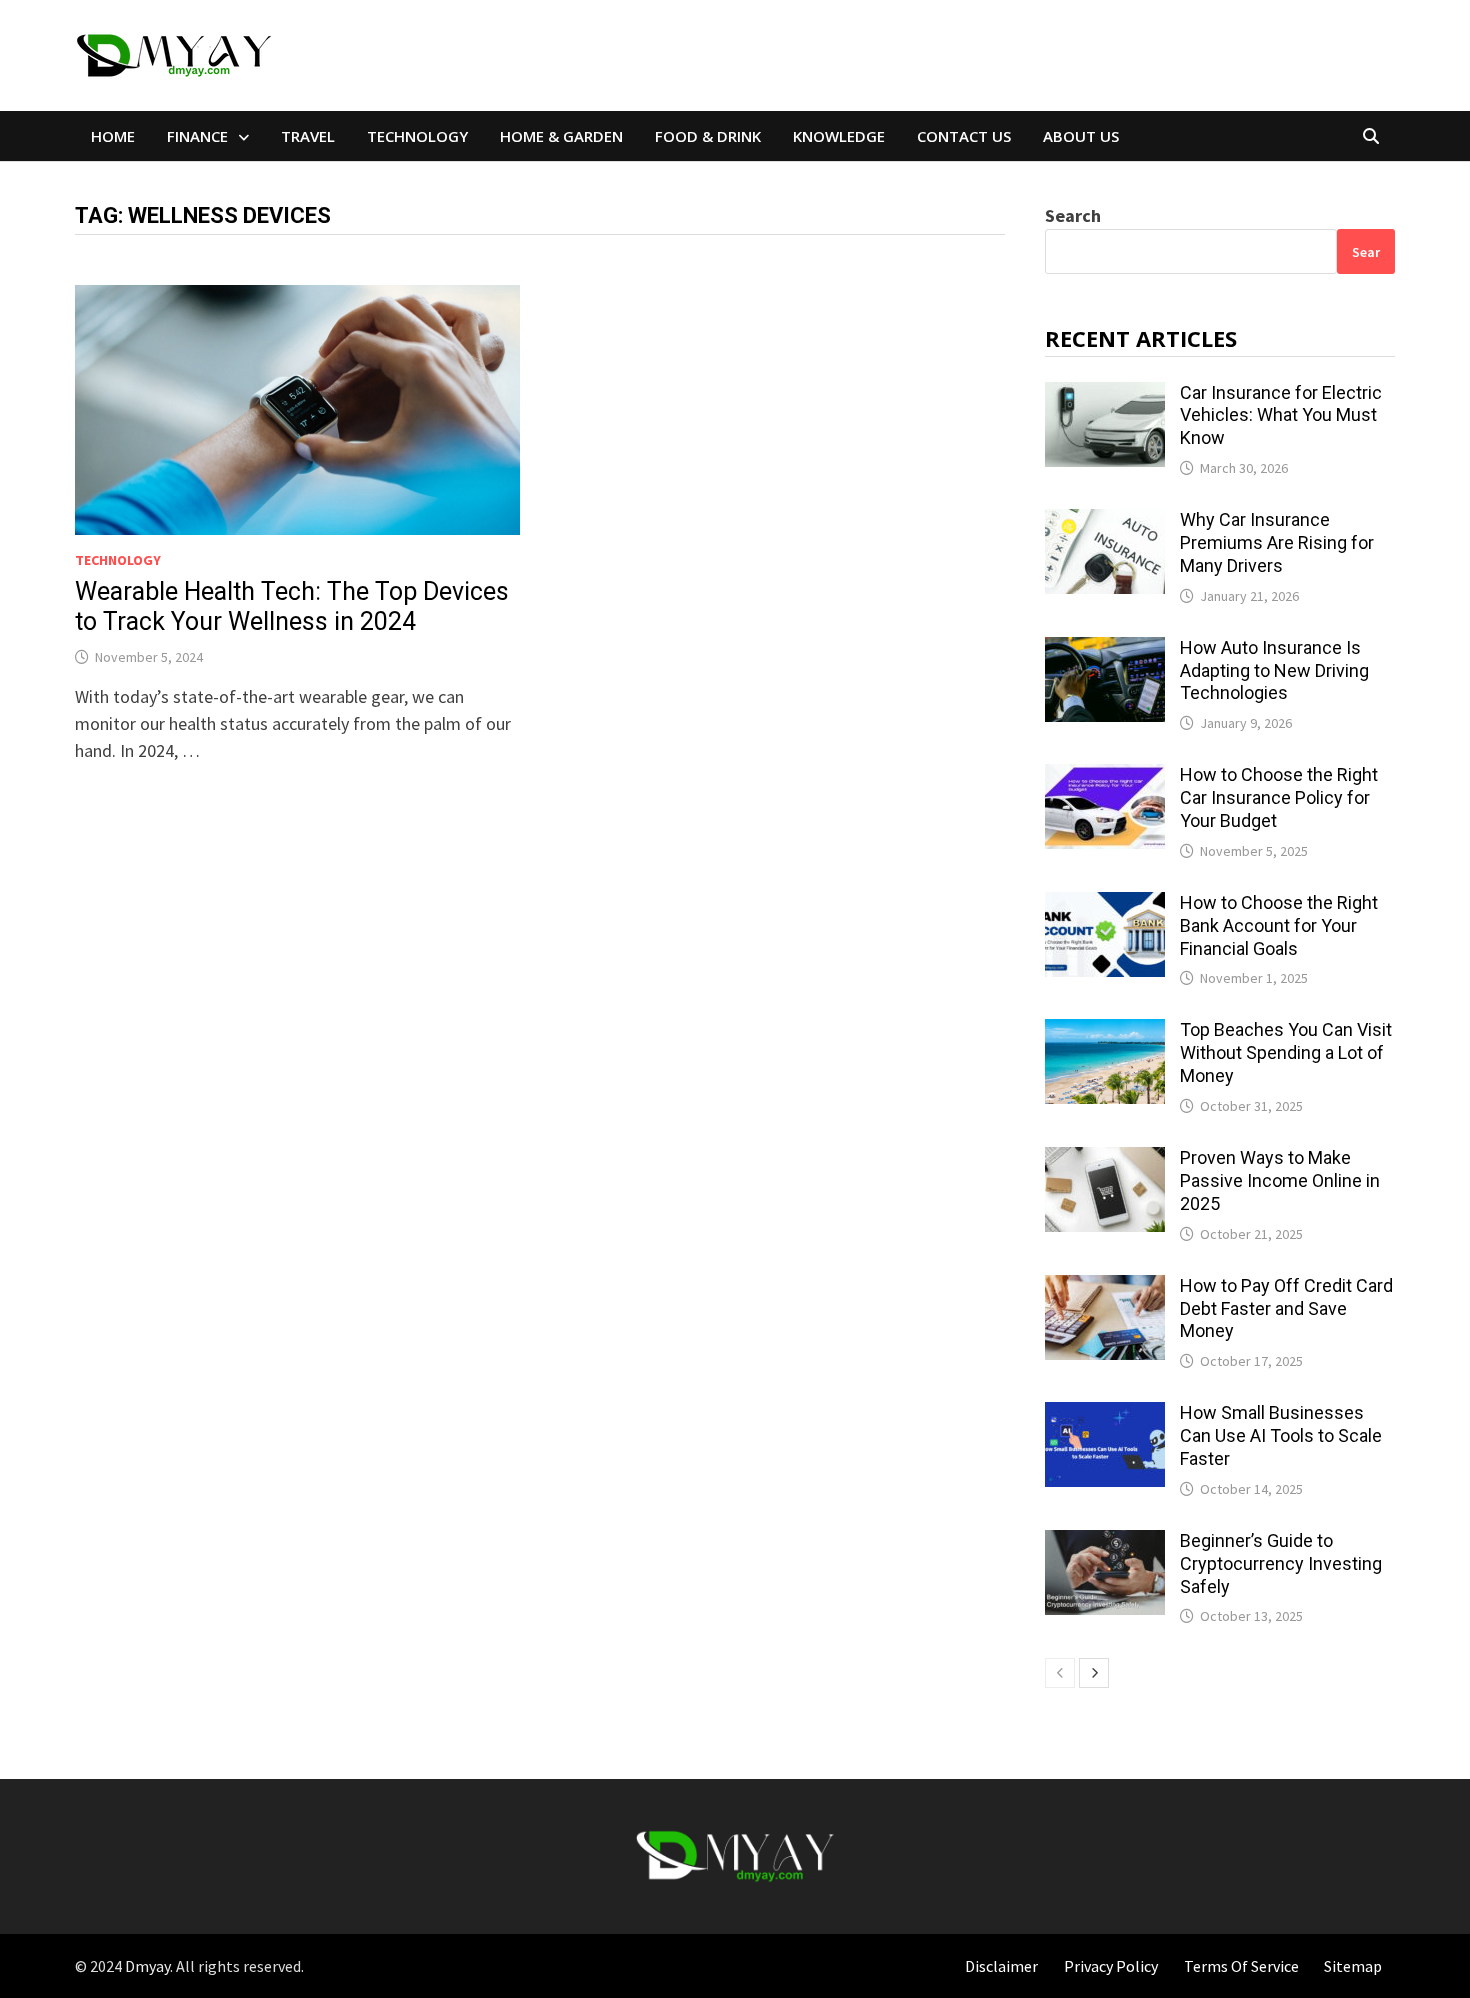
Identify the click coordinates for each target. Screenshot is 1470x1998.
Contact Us (964, 136)
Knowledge (839, 136)
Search (1073, 215)
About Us (1081, 136)
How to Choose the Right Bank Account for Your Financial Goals (1279, 925)
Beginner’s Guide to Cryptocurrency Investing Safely (1281, 1563)
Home (113, 136)
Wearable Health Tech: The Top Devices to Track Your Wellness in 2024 (292, 606)
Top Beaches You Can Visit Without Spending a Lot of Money (1286, 1052)
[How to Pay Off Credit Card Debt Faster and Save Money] (1105, 1288)
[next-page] (1094, 1673)
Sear (1366, 252)
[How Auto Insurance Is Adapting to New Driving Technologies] (1105, 650)
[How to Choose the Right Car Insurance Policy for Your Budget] (1105, 777)
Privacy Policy (1111, 1966)
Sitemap (1353, 1966)
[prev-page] (1060, 1673)
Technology (417, 136)
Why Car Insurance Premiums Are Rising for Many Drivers (1277, 542)
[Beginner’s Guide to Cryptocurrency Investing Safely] (1105, 1543)
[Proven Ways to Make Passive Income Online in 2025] (1105, 1160)
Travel (308, 136)
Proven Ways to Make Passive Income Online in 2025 (1280, 1180)
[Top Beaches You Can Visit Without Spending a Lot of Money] (1105, 1032)
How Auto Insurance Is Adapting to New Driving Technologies (1274, 670)
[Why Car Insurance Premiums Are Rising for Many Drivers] (1105, 522)
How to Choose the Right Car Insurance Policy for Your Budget (1279, 797)
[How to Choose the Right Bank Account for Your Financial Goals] (1105, 905)
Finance (197, 136)
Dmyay (147, 1966)
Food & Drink (708, 136)
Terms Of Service (1241, 1966)
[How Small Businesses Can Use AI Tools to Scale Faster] (1105, 1415)
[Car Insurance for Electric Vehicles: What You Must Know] (1105, 395)
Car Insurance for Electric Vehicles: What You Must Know (1281, 415)
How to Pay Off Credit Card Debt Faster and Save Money (1286, 1308)
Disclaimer (1001, 1966)
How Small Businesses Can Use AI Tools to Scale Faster (1281, 1435)
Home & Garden (561, 136)
